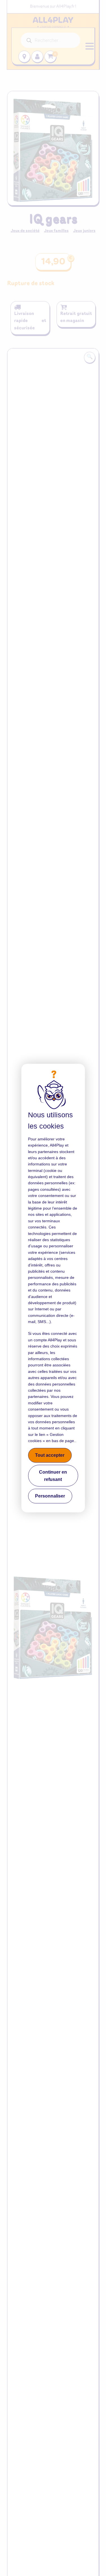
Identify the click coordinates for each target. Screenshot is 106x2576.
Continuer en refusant (53, 1476)
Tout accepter (50, 1455)
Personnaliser (50, 1496)
